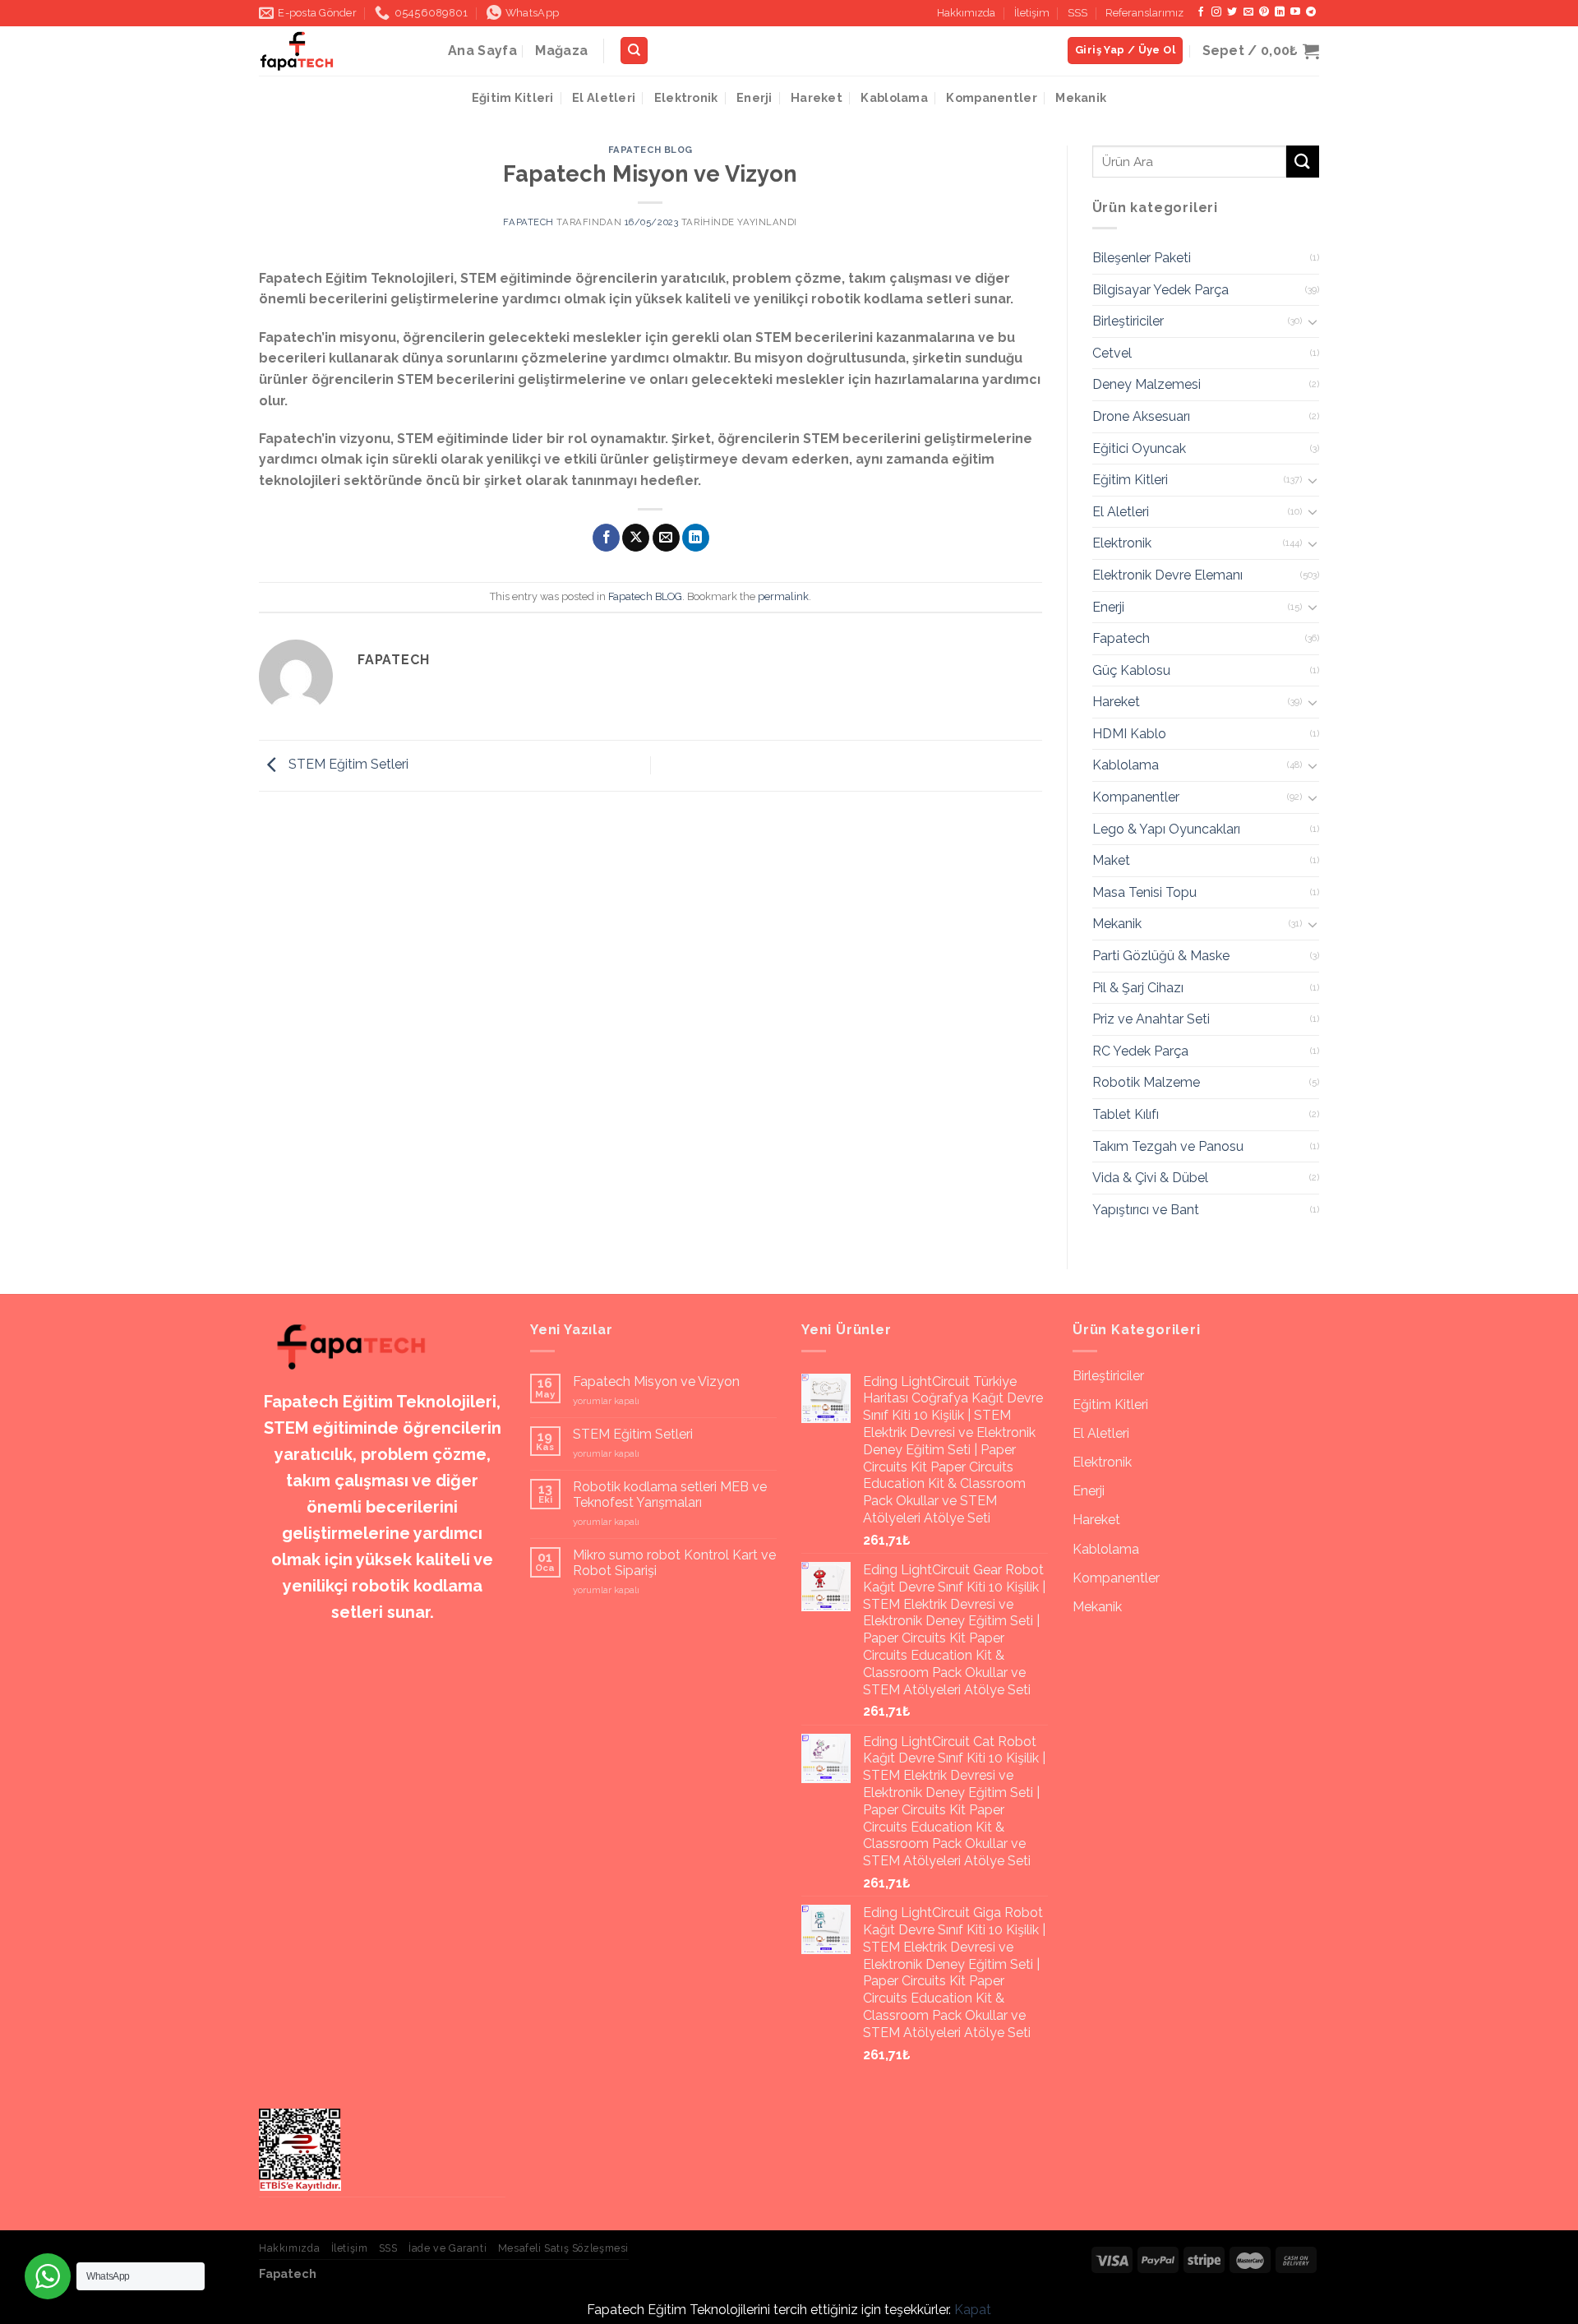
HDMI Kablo (1129, 734)
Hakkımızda (966, 13)
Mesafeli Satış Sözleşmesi (563, 2248)
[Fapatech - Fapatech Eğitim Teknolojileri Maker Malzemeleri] (341, 51)
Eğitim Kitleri (513, 97)
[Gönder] (1303, 162)
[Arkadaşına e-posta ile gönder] (666, 538)
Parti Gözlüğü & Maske (1161, 956)
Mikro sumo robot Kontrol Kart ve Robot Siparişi (674, 1563)
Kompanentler (991, 97)
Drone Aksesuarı (1141, 416)
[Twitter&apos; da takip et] (1232, 12)
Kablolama (894, 97)
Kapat (973, 2310)
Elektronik (686, 97)
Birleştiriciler (1128, 321)
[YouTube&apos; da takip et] (1295, 12)
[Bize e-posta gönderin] (1248, 12)
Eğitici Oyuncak (1139, 448)
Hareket (817, 97)
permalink (783, 596)
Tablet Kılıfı (1126, 1114)
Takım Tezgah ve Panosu (1168, 1146)
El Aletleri (604, 97)
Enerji (754, 97)
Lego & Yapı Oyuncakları (1166, 829)
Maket (1111, 860)
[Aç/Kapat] (1313, 321)
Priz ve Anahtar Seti (1151, 1019)
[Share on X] (636, 538)
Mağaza (561, 51)
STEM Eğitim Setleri (347, 764)
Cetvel (1112, 353)
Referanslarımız (1144, 13)
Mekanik (1081, 97)
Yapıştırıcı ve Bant (1146, 1210)
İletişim (1032, 13)
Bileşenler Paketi (1142, 258)
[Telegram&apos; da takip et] (1311, 12)
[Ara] (634, 51)
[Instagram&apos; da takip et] (1216, 12)
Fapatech (528, 222)
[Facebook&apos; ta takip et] (1201, 12)
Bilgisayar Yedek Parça (1160, 290)
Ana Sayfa (482, 51)
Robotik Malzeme (1146, 1082)
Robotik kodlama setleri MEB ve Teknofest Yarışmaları (670, 1495)
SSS (1077, 13)
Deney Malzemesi (1147, 384)
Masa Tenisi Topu (1144, 892)
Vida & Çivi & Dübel (1150, 1178)
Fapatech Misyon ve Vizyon (656, 1381)
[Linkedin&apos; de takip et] (1280, 12)
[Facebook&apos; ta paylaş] (606, 538)
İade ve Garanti (448, 2248)
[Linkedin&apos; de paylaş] (696, 538)
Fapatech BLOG (651, 150)
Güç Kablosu (1131, 670)
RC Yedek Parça (1140, 1051)
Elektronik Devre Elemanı (1167, 575)
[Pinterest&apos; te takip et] (1264, 12)
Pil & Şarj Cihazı (1138, 988)
